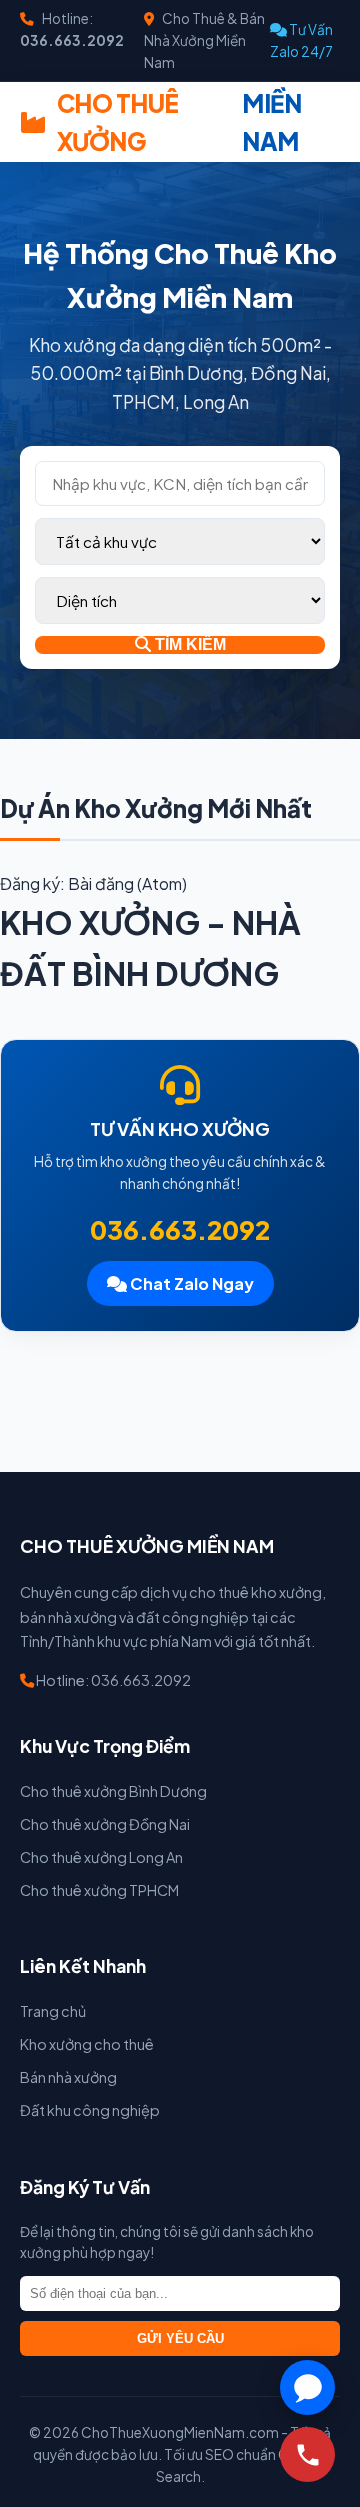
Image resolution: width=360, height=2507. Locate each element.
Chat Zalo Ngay (190, 1283)
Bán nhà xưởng (68, 2077)
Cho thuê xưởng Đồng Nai (105, 1824)
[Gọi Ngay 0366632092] (307, 2454)
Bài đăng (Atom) (127, 883)
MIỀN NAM (179, 122)
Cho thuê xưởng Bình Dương (113, 1791)
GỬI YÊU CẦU (180, 2338)
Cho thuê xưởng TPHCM (99, 1890)
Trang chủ (53, 2011)
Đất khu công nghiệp (90, 2110)
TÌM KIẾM (188, 644)
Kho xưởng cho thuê (87, 2044)
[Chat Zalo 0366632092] (307, 2387)
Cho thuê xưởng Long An (101, 1857)
